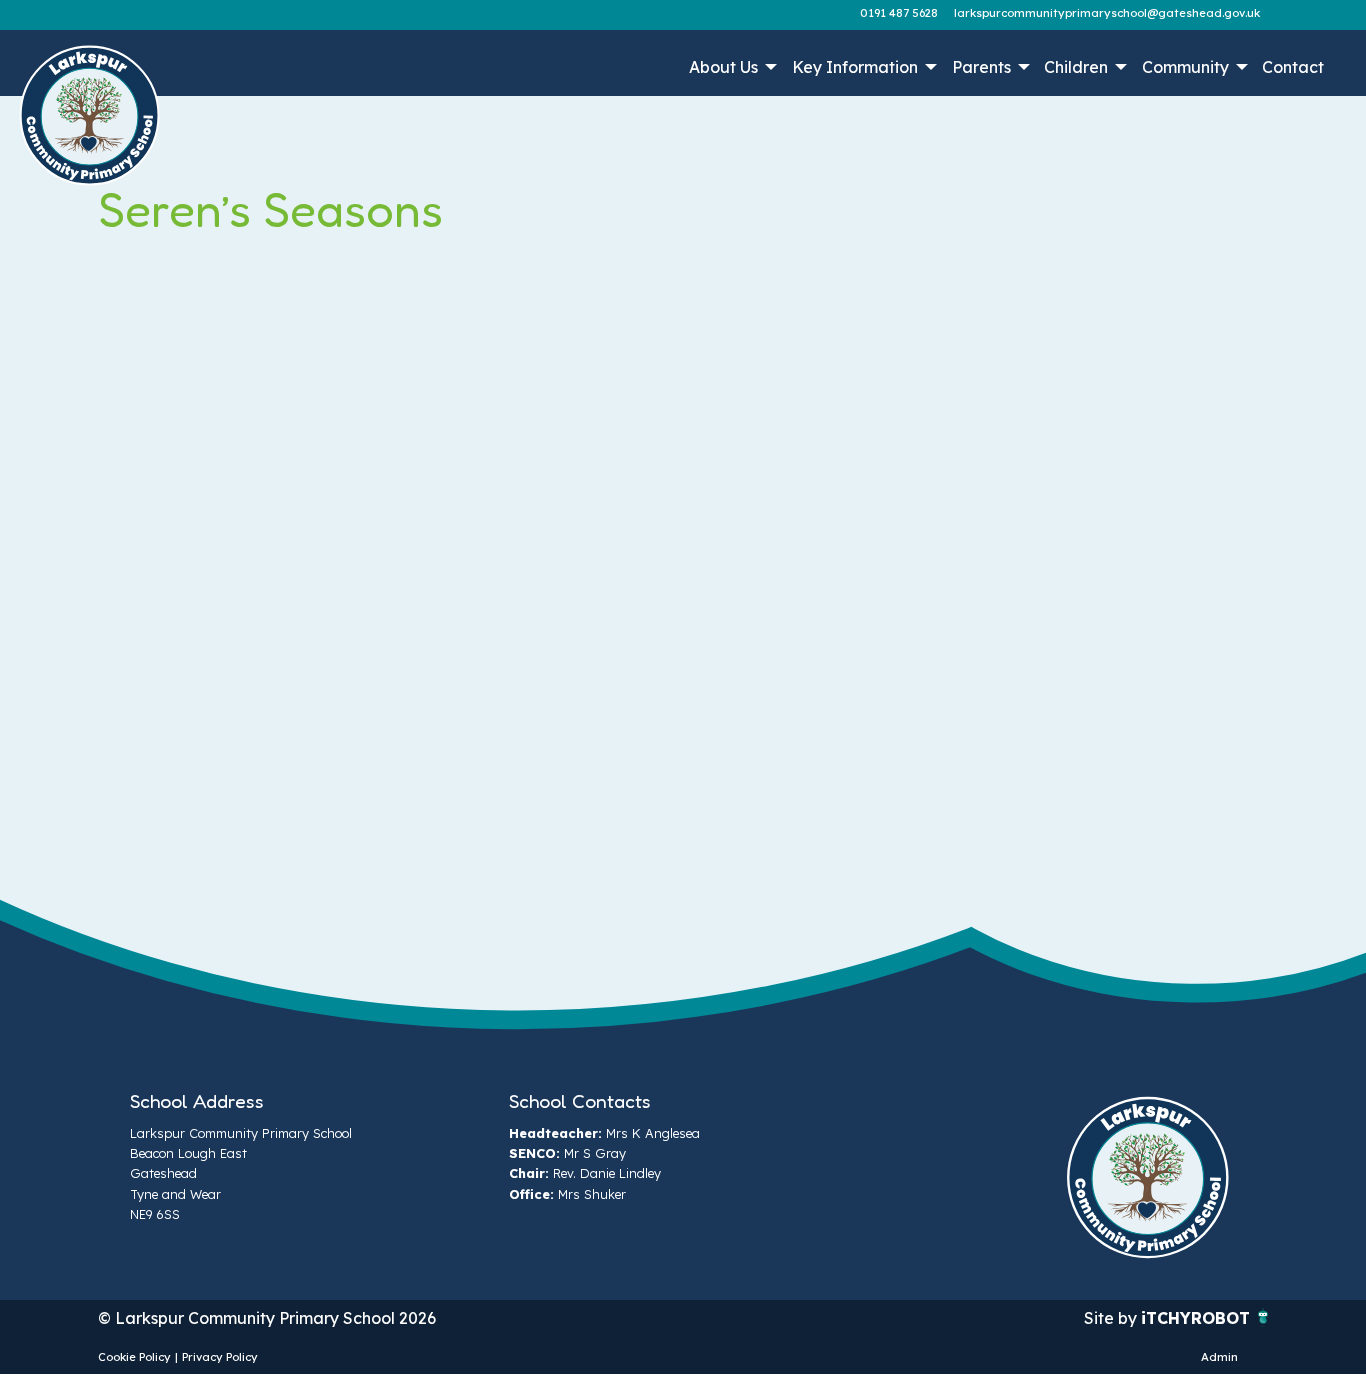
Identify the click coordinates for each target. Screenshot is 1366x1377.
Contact (1293, 67)
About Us (723, 67)
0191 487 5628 (899, 13)
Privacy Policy (220, 1357)
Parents (981, 67)
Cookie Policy (134, 1357)
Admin (1219, 1357)
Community (1185, 67)
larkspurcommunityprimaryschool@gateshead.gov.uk (1107, 13)
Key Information (855, 67)
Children (1076, 67)
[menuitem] (731, 67)
